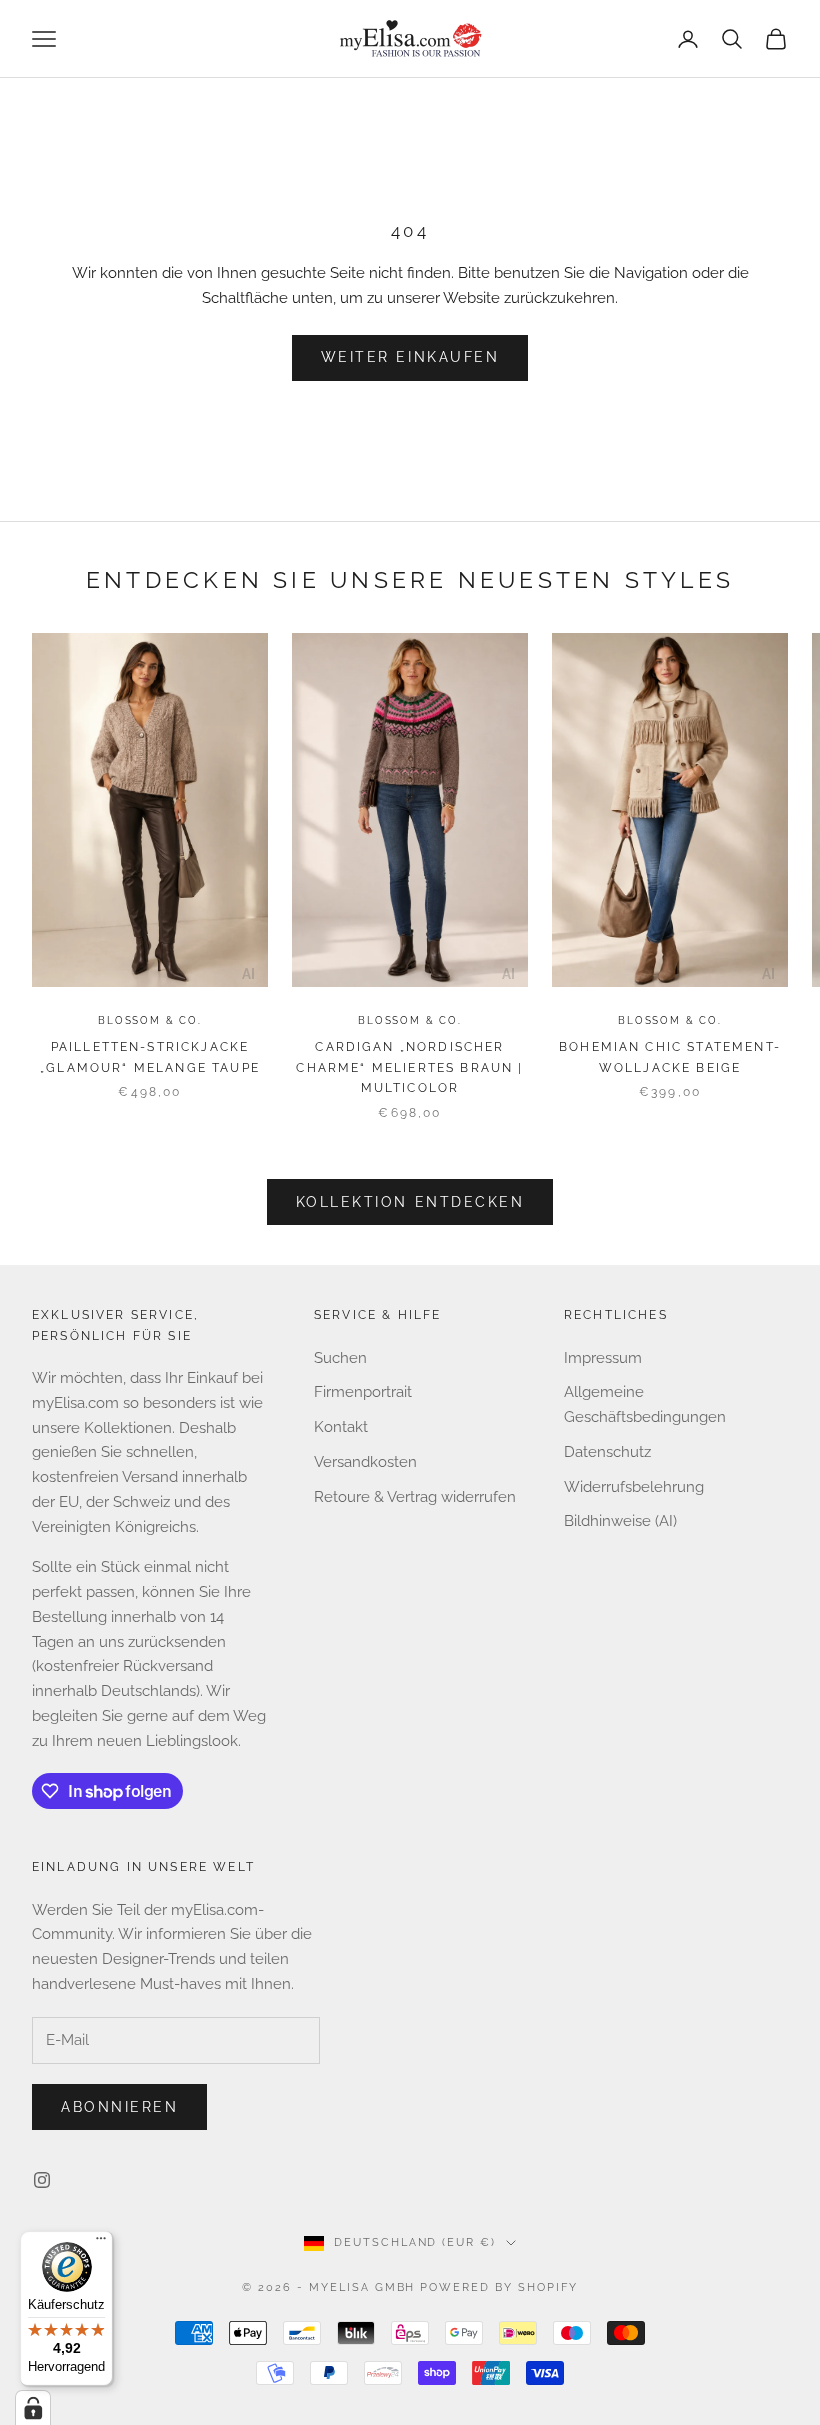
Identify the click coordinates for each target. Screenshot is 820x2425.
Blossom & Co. (149, 1020)
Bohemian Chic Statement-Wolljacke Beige (670, 1057)
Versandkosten (365, 1462)
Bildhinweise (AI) (620, 1521)
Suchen (340, 1358)
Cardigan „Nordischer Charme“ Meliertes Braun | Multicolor (409, 1067)
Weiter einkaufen (410, 357)
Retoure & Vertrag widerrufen (415, 1497)
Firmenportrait (363, 1392)
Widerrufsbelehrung (634, 1487)
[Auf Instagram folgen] (42, 2180)
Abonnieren (119, 2107)
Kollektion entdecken (410, 1202)
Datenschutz (607, 1452)
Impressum (603, 1358)
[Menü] (101, 2243)
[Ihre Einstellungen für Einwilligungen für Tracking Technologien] (33, 2408)
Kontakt (341, 1427)
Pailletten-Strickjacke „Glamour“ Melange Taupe (150, 1057)
